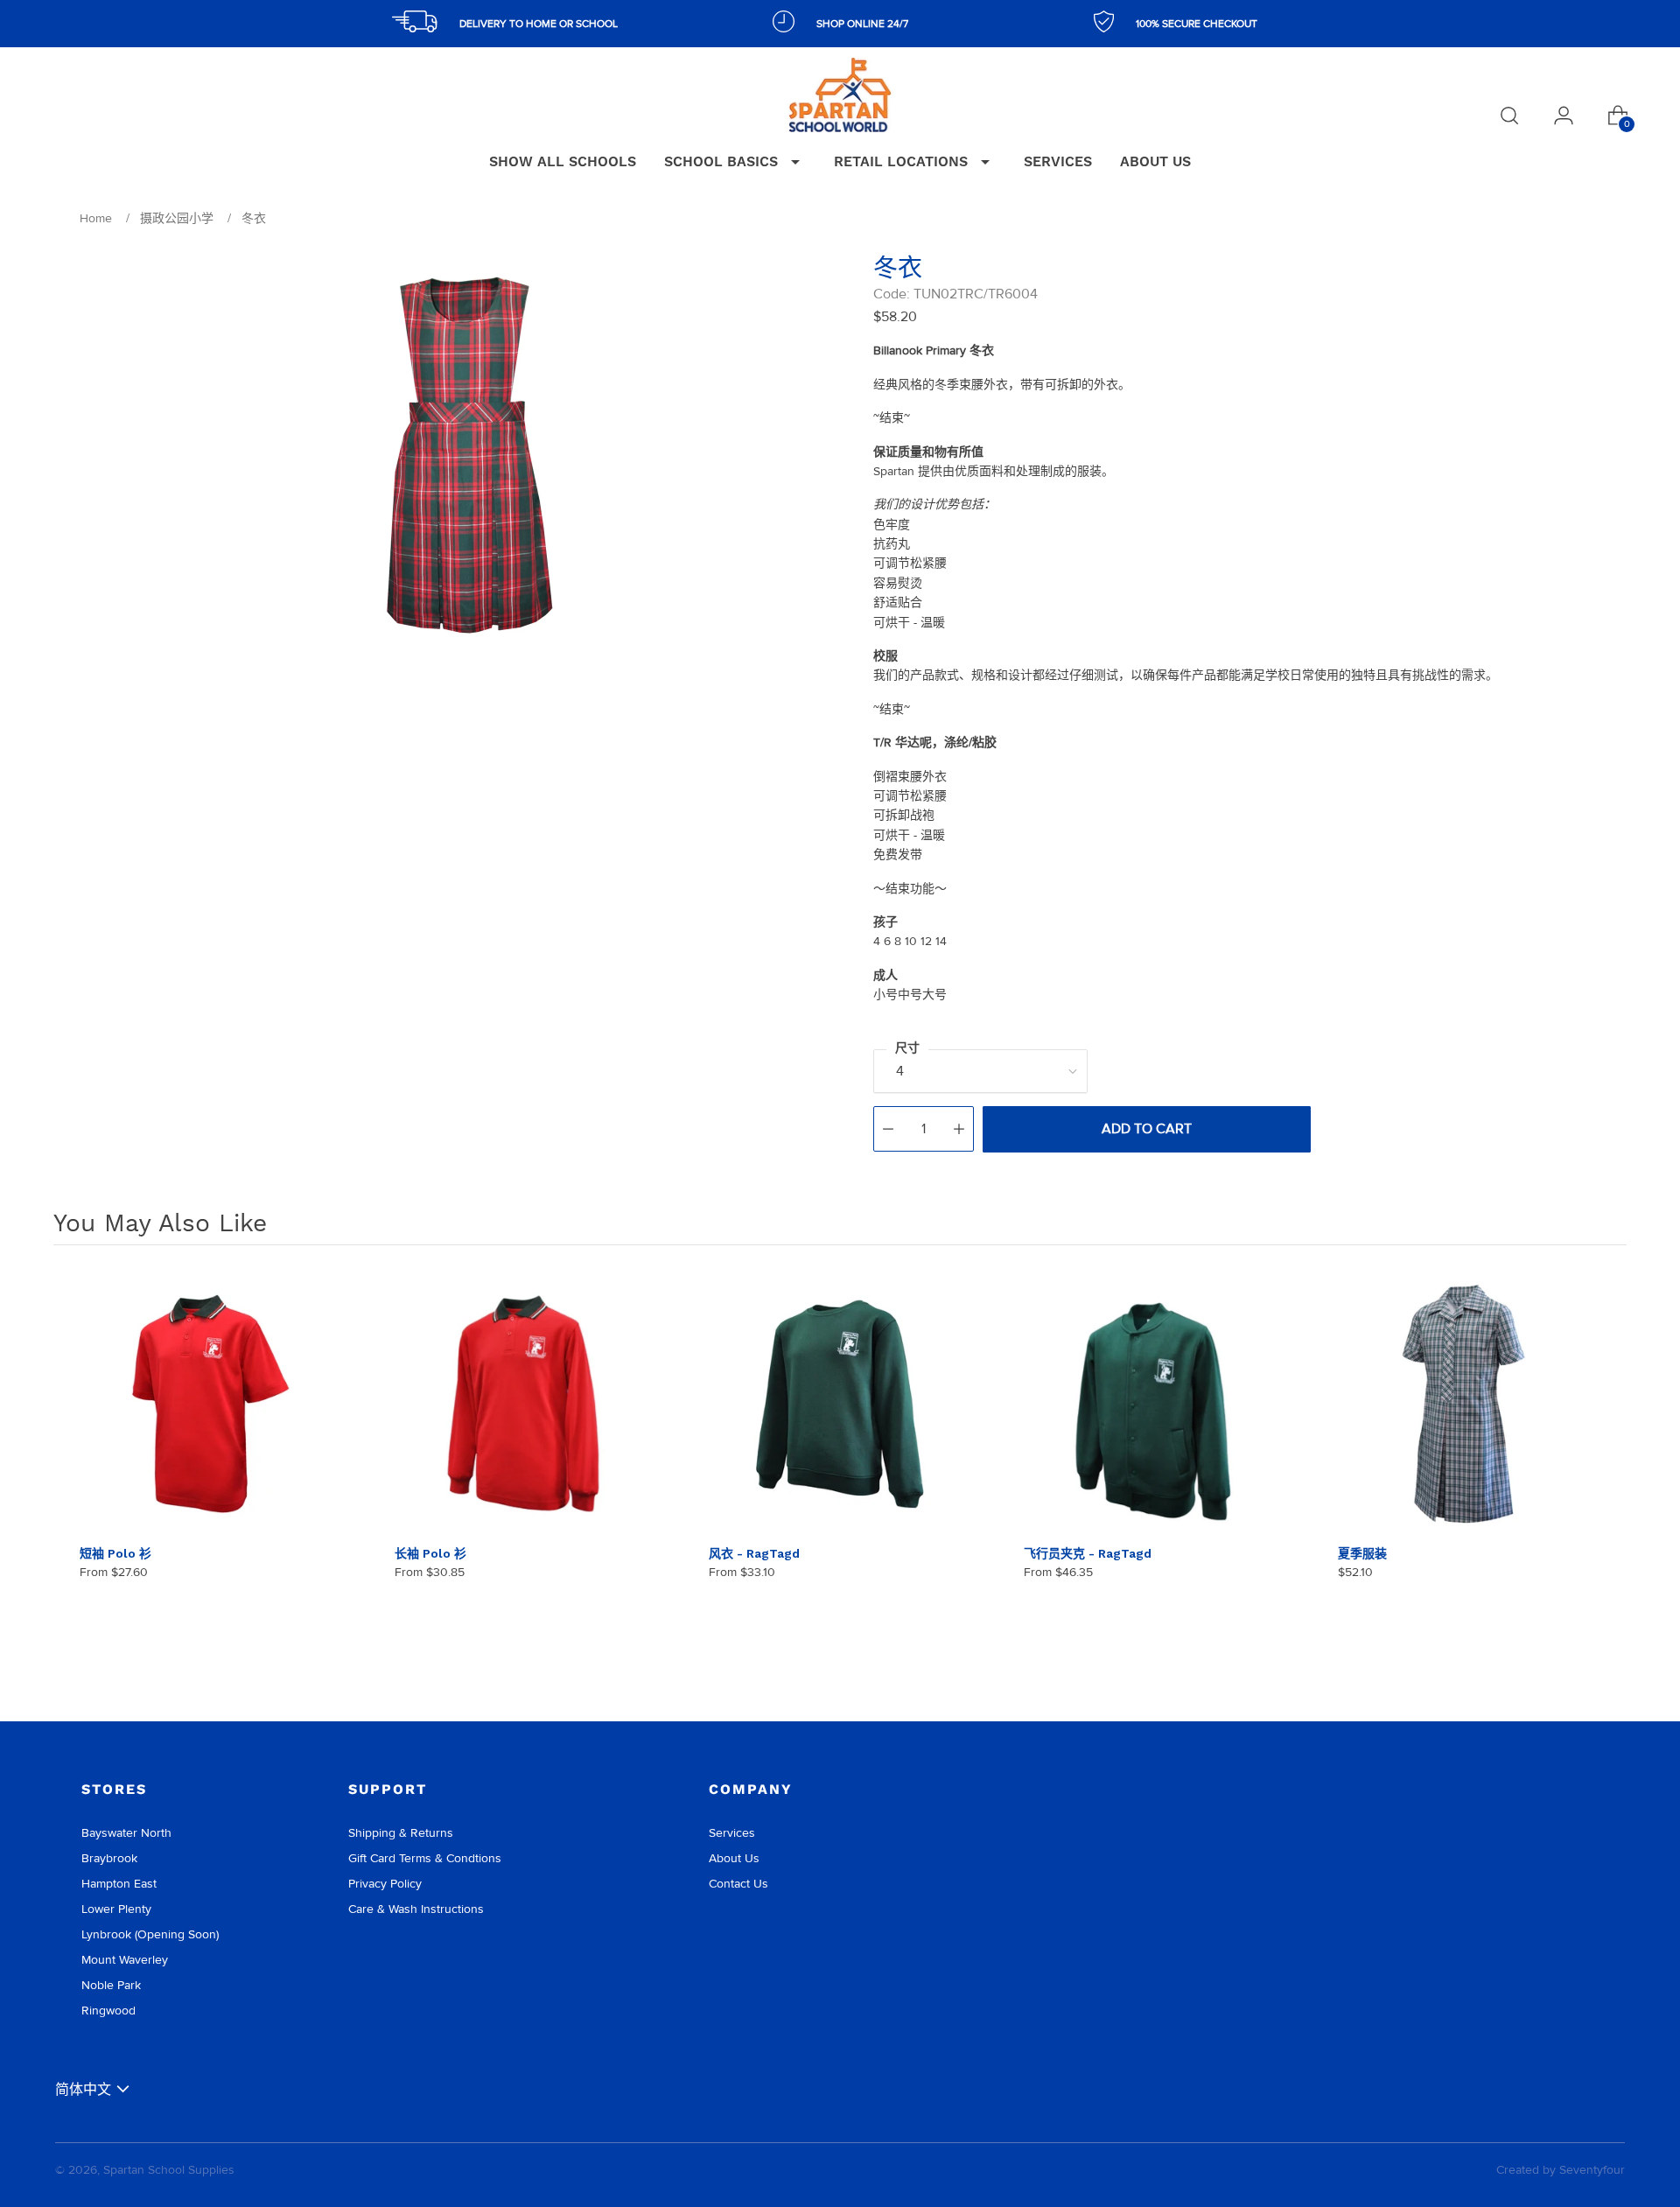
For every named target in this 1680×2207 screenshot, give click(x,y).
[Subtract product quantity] (888, 1129)
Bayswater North (126, 1833)
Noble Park (111, 1985)
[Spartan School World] (840, 95)
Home (96, 218)
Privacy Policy (385, 1884)
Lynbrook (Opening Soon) (150, 1934)
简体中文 (83, 2089)
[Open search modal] (1509, 116)
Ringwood (108, 2011)
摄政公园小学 (177, 218)
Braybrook (109, 1858)
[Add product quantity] (959, 1129)
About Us (734, 1858)
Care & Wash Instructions (416, 1909)
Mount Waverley (125, 1960)
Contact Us (738, 1884)
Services (732, 1833)
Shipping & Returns (401, 1833)
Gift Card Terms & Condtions (425, 1858)
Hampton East (119, 1884)
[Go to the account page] (1564, 116)
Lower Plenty (116, 1909)
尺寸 (907, 1048)
